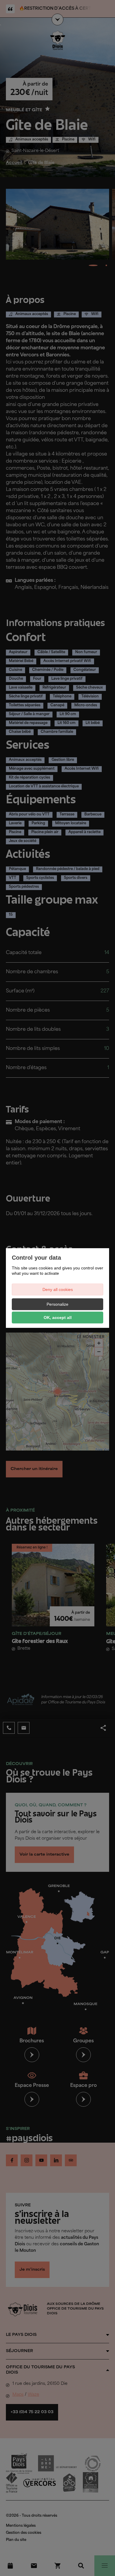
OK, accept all (58, 1318)
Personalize (57, 1304)
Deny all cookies (58, 1289)
